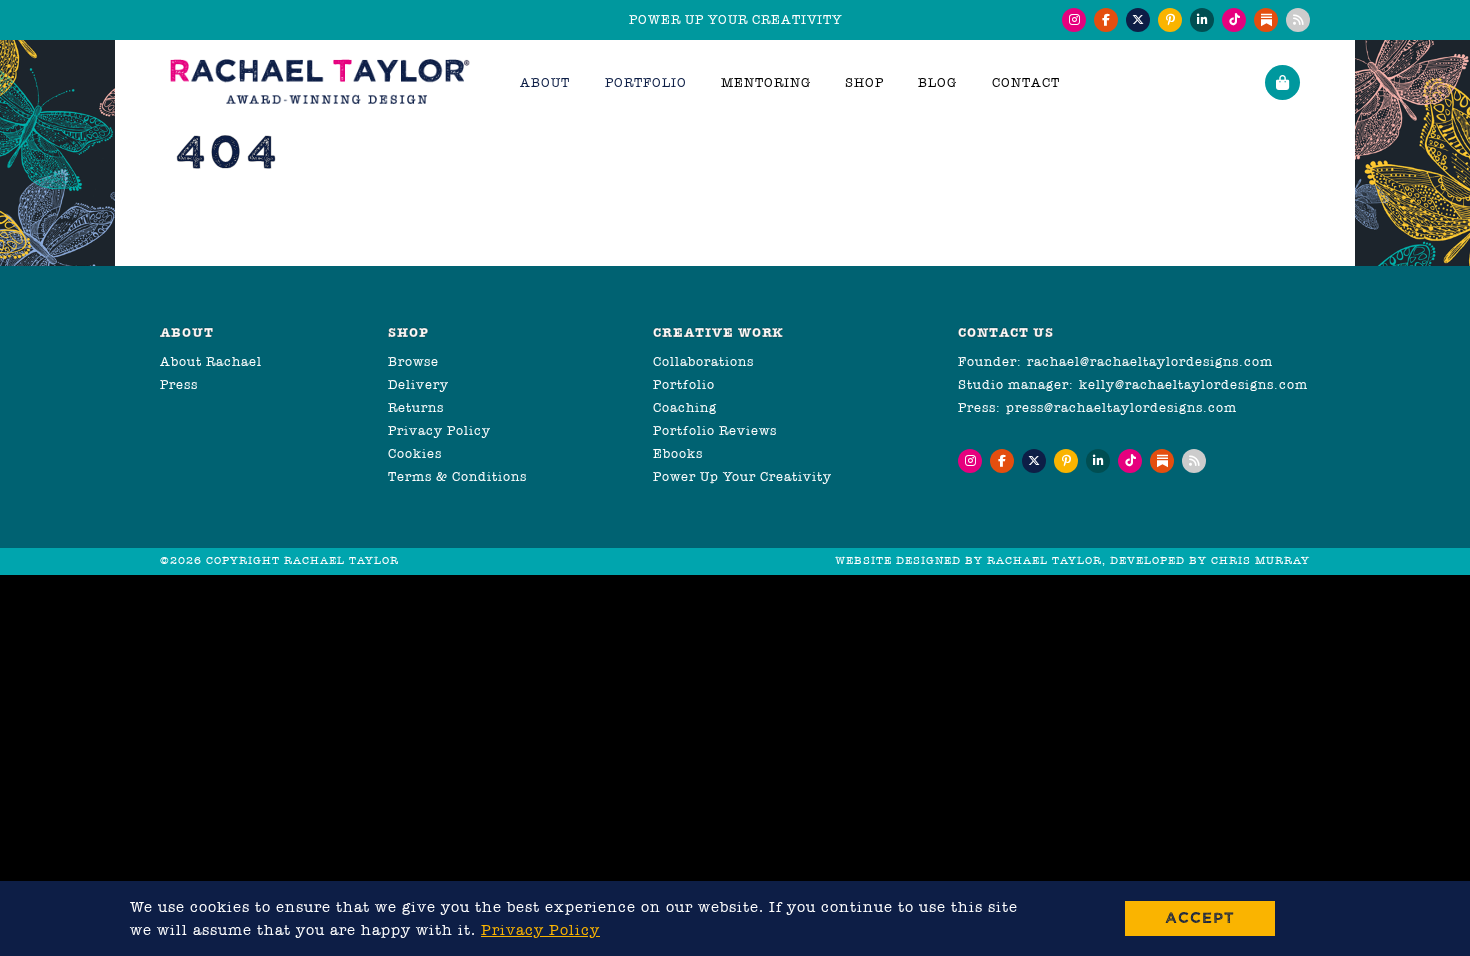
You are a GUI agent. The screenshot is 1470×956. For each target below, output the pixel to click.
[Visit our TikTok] (1234, 20)
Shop (864, 82)
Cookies (415, 453)
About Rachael (211, 361)
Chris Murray (1260, 560)
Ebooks (678, 453)
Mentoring (766, 82)
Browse (413, 361)
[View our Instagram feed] (1074, 20)
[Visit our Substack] (1266, 20)
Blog (937, 82)
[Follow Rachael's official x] (1138, 20)
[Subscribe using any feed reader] (1298, 20)
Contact (1026, 82)
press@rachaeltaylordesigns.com (1121, 407)
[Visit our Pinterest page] (1170, 20)
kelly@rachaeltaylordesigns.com (1193, 384)
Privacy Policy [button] (540, 930)
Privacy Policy (439, 430)
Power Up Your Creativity (742, 476)
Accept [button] (1200, 917)
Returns (416, 407)
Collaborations (703, 361)
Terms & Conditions (457, 476)
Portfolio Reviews (715, 430)
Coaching (685, 407)
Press (179, 384)
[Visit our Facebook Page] (1106, 20)
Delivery (418, 384)
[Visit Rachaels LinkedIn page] (1202, 20)
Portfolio (684, 384)
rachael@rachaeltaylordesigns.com (1150, 361)
